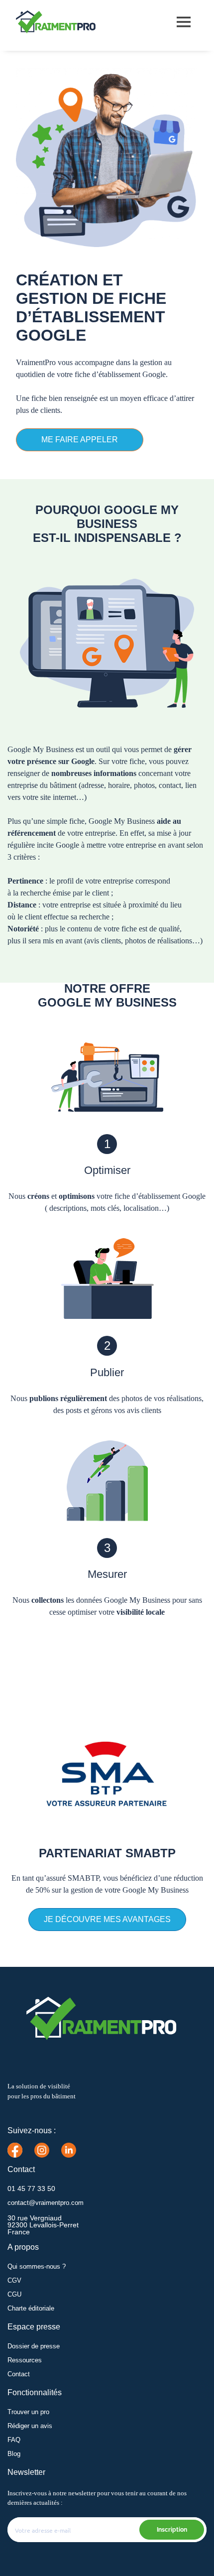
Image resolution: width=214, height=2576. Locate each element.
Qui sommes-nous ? (37, 2266)
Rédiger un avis (30, 2426)
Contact (19, 2374)
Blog (14, 2454)
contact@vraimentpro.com (46, 2203)
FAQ (14, 2440)
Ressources (25, 2360)
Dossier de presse (34, 2346)
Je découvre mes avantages (107, 1919)
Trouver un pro (28, 2412)
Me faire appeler (80, 440)
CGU (14, 2294)
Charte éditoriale (31, 2308)
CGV (14, 2280)
